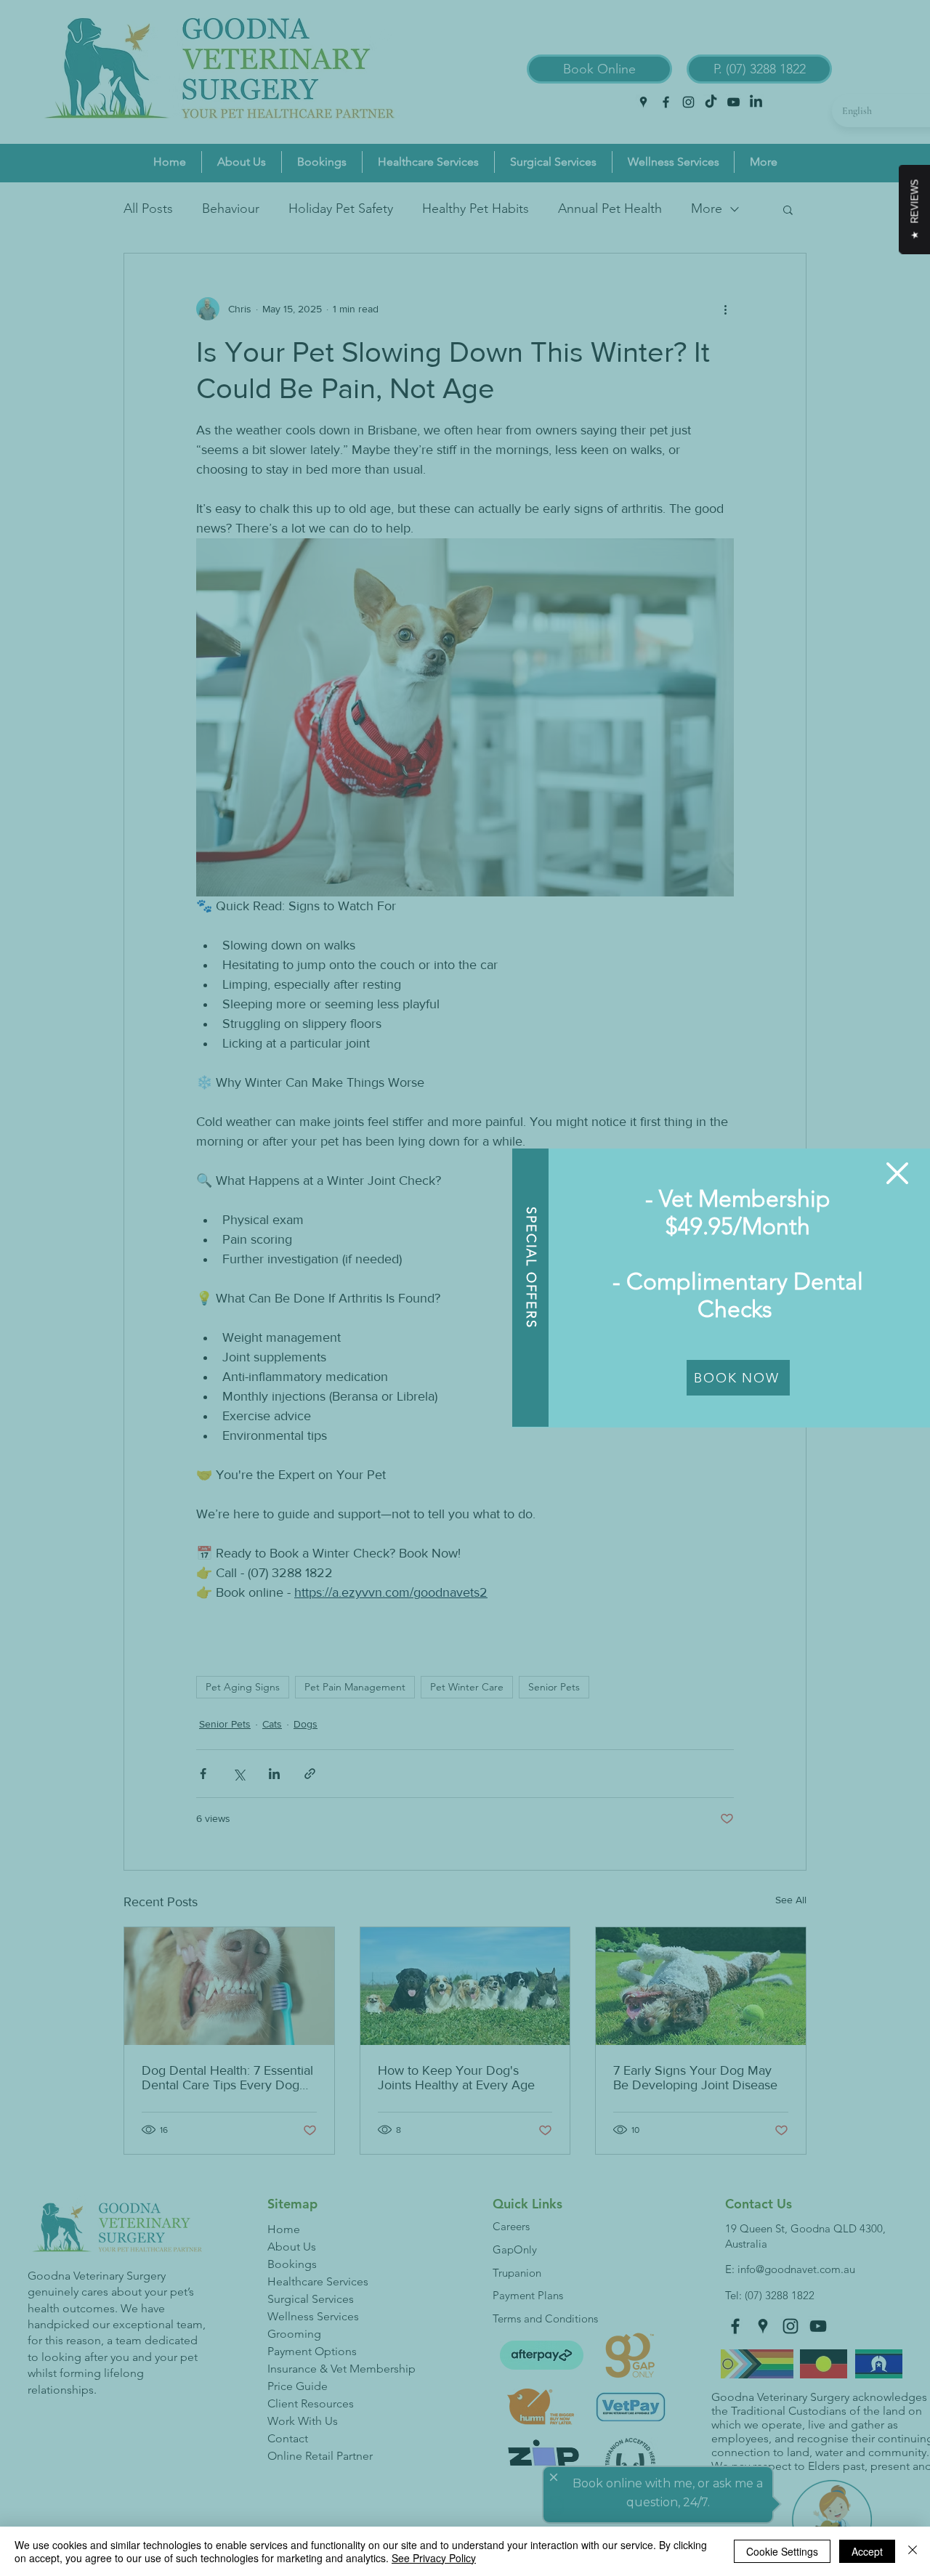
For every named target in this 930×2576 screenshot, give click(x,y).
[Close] (913, 2551)
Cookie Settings (782, 2551)
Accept (867, 2551)
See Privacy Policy (434, 2558)
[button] (897, 1173)
